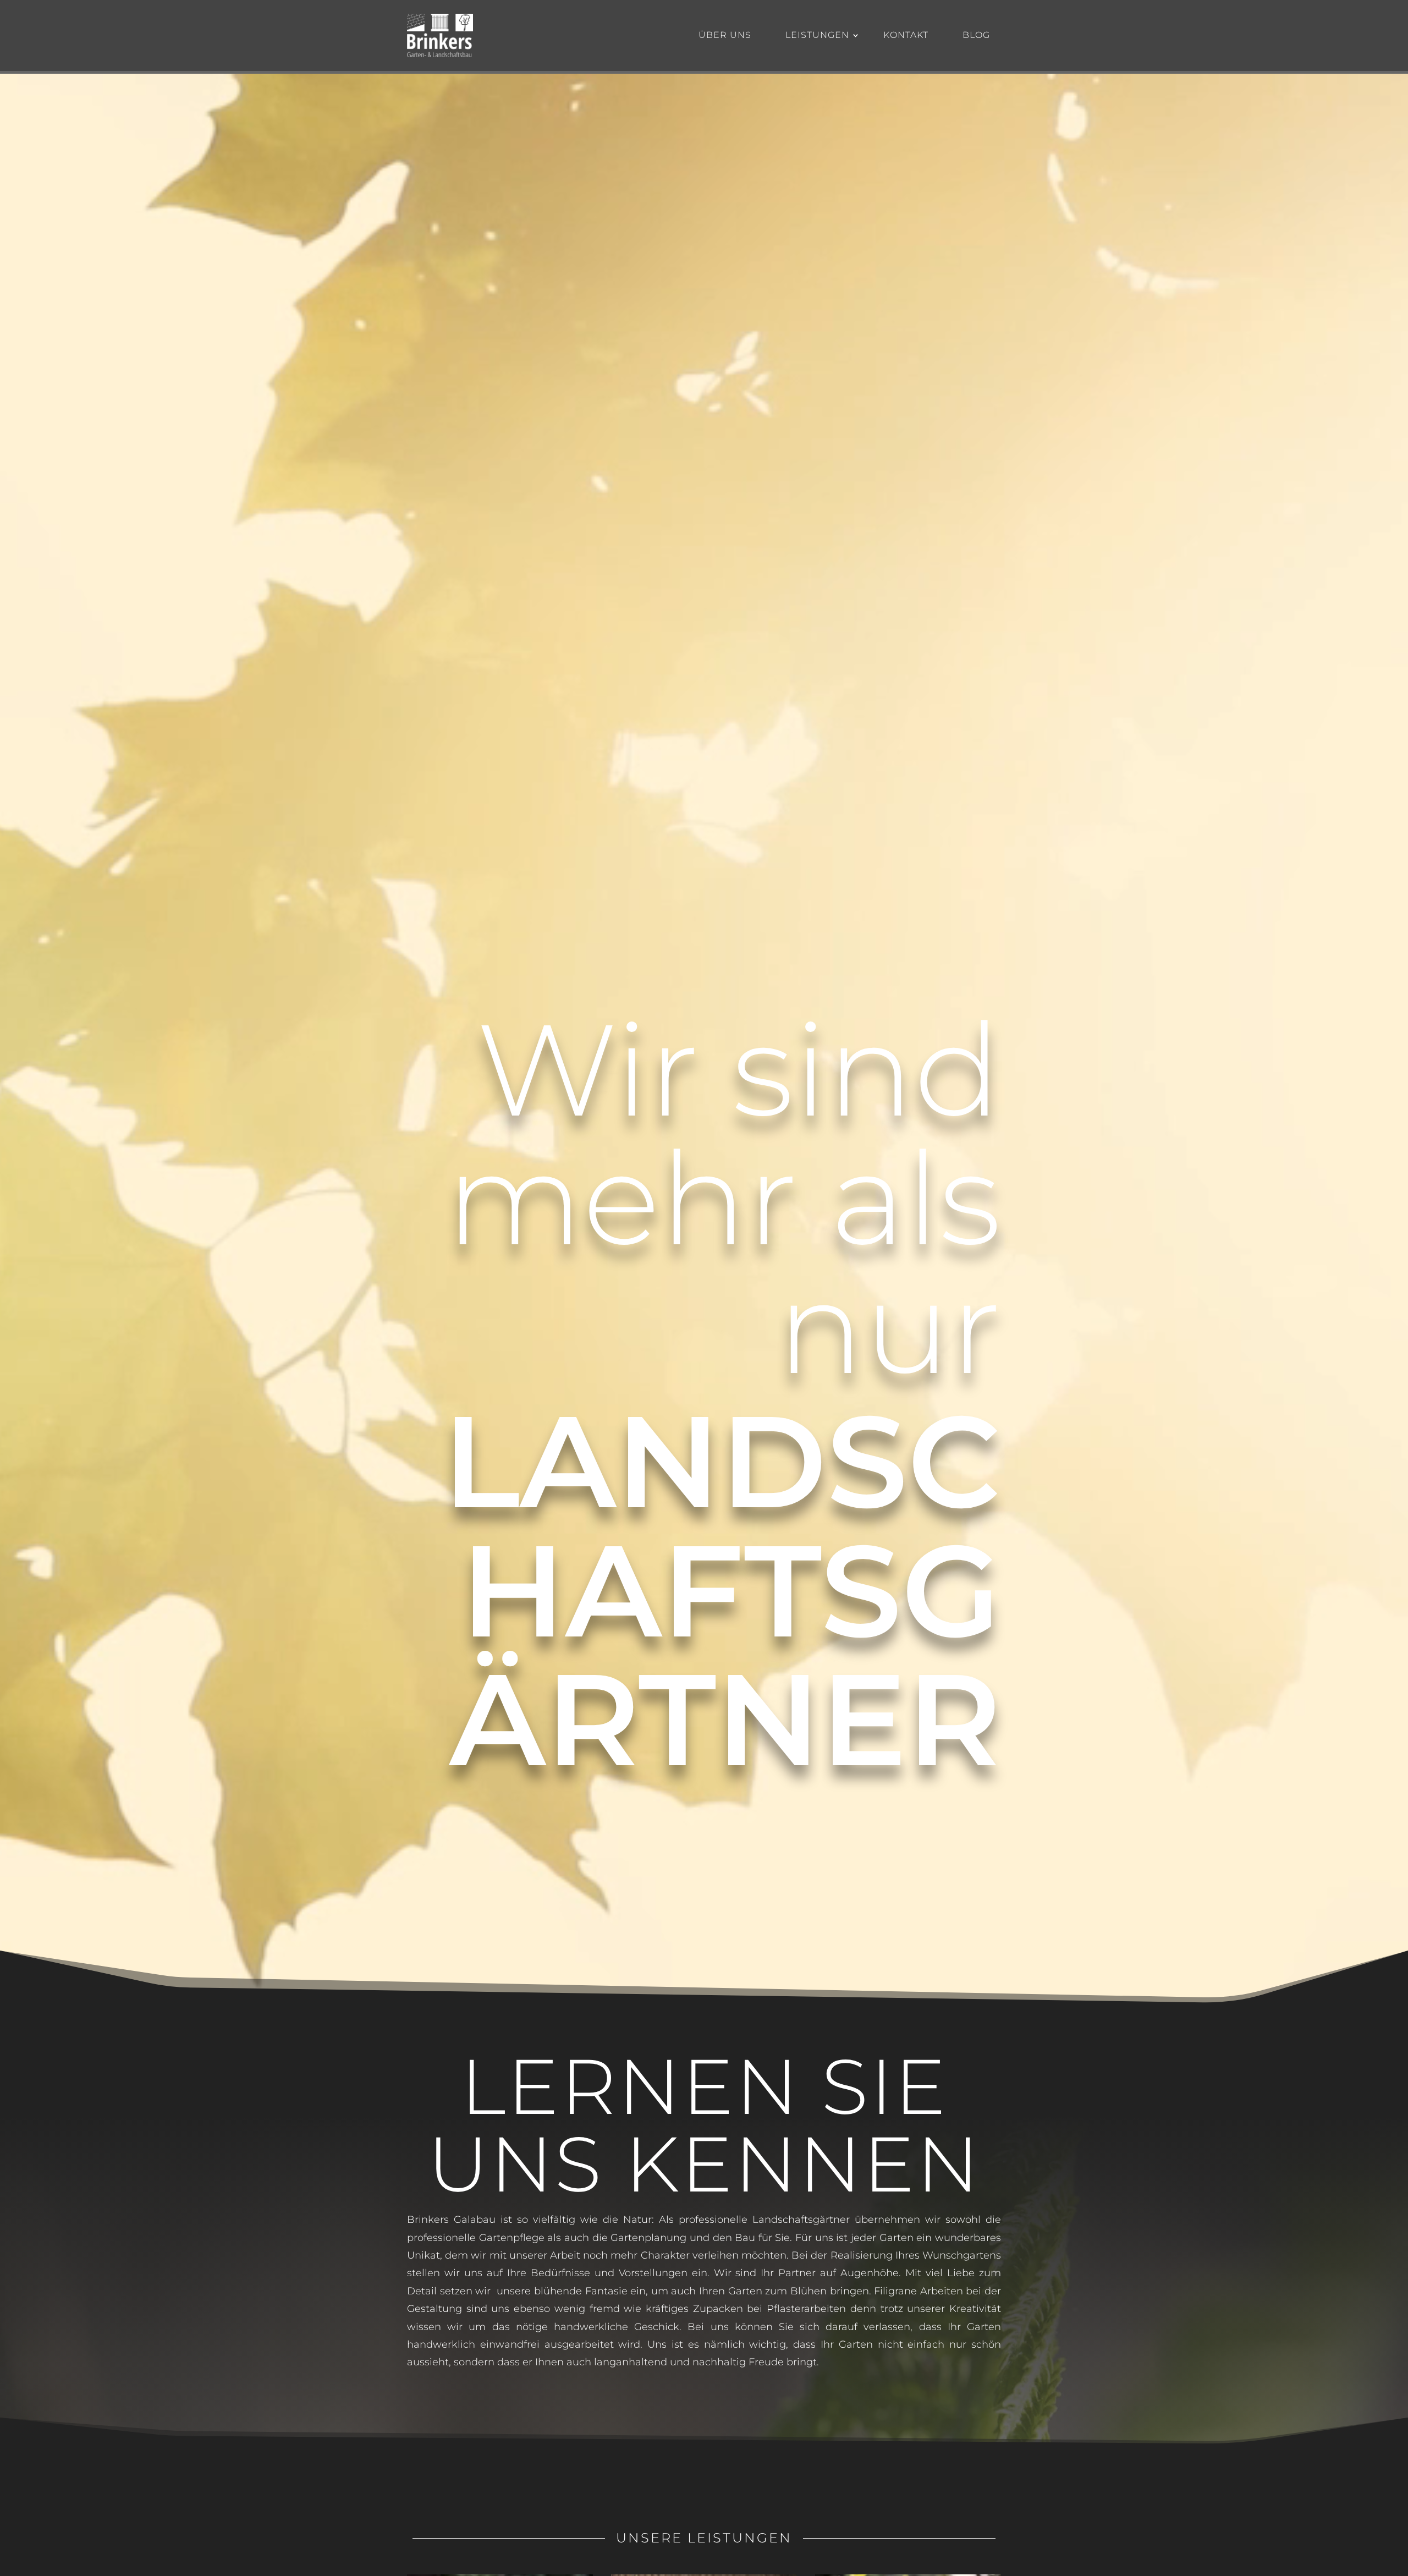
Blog (976, 35)
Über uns (725, 35)
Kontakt (906, 35)
